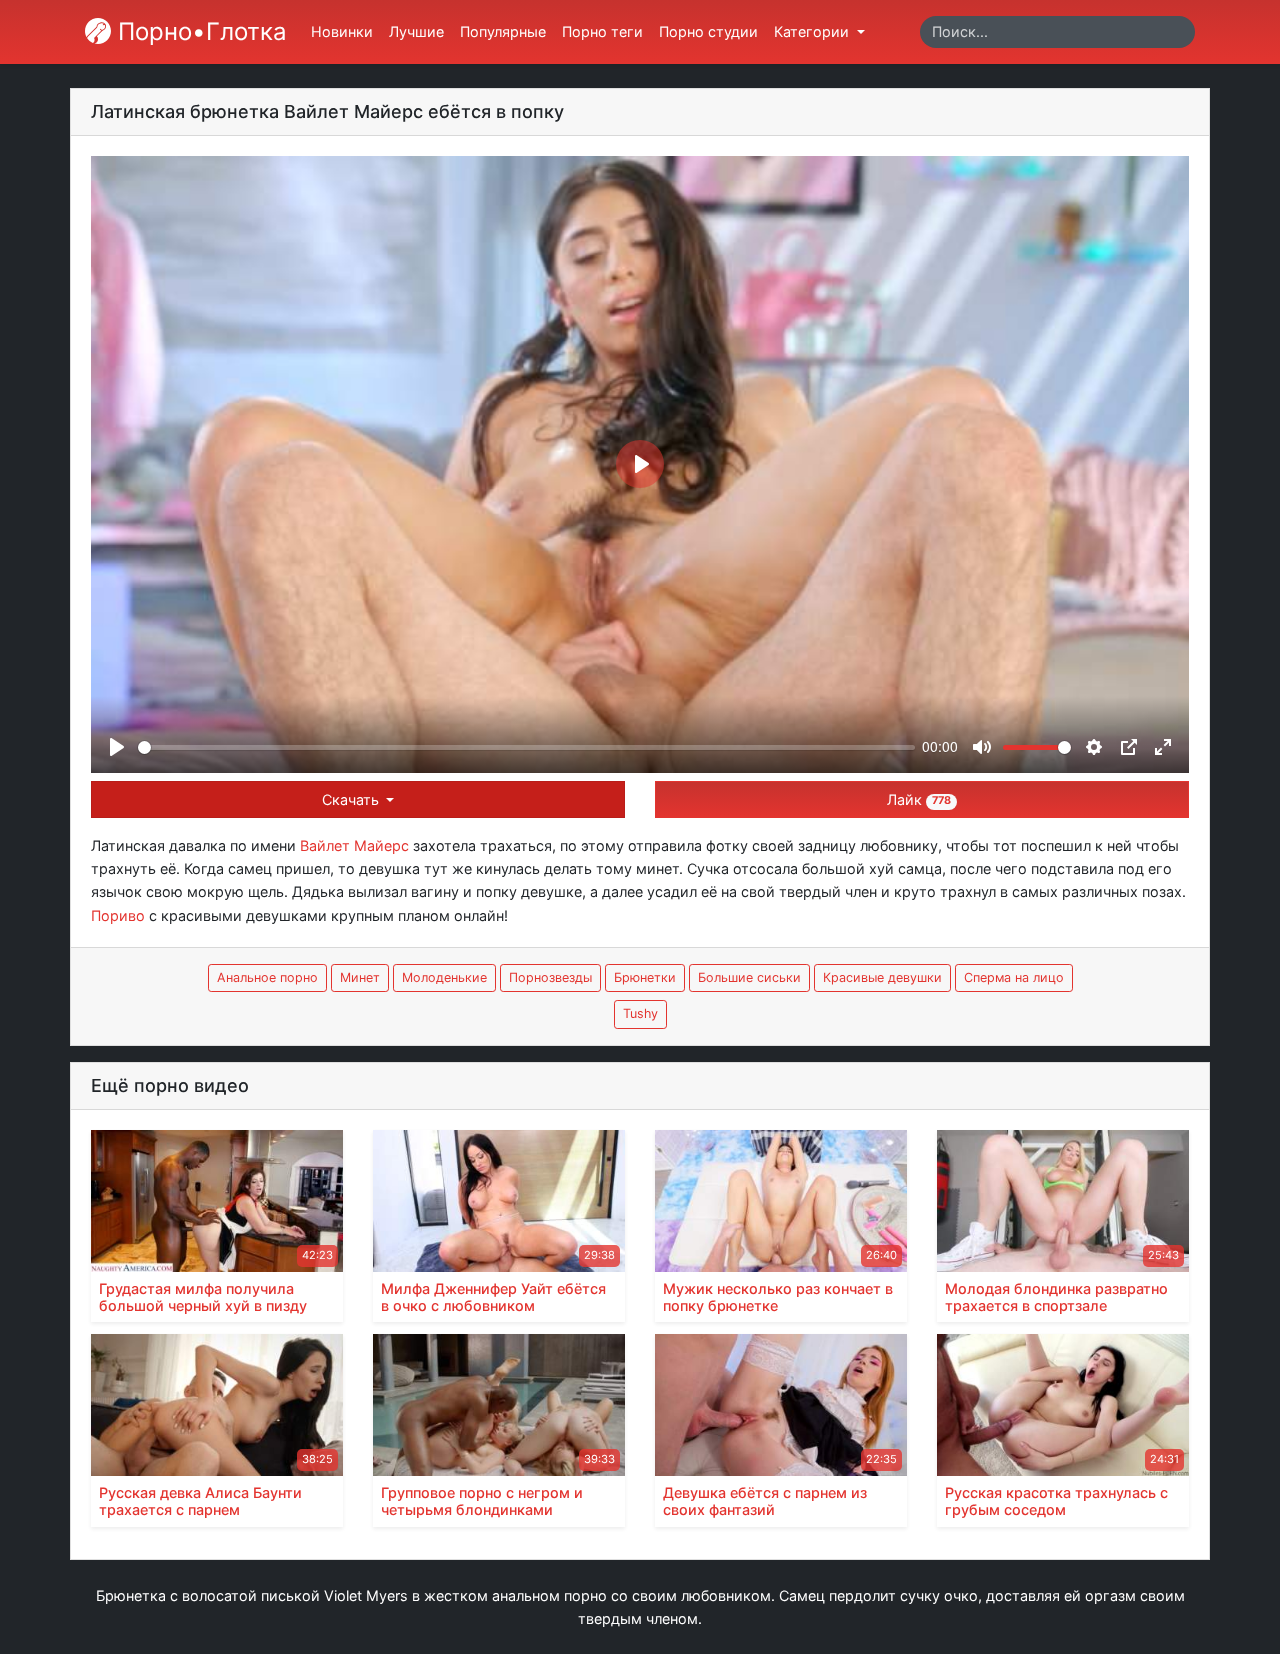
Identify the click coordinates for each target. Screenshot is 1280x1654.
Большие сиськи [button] (749, 977)
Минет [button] (360, 977)
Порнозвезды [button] (550, 977)
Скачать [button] (352, 799)
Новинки (342, 31)
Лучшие (416, 31)
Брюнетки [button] (645, 977)
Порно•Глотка (199, 31)
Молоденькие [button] (444, 977)
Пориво (118, 915)
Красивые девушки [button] (882, 977)
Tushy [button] (640, 1013)
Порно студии (708, 31)
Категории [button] (813, 31)
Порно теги (602, 31)
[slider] (526, 747)
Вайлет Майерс (354, 845)
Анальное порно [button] (267, 977)
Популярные (503, 31)
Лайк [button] (919, 799)
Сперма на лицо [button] (1014, 977)
